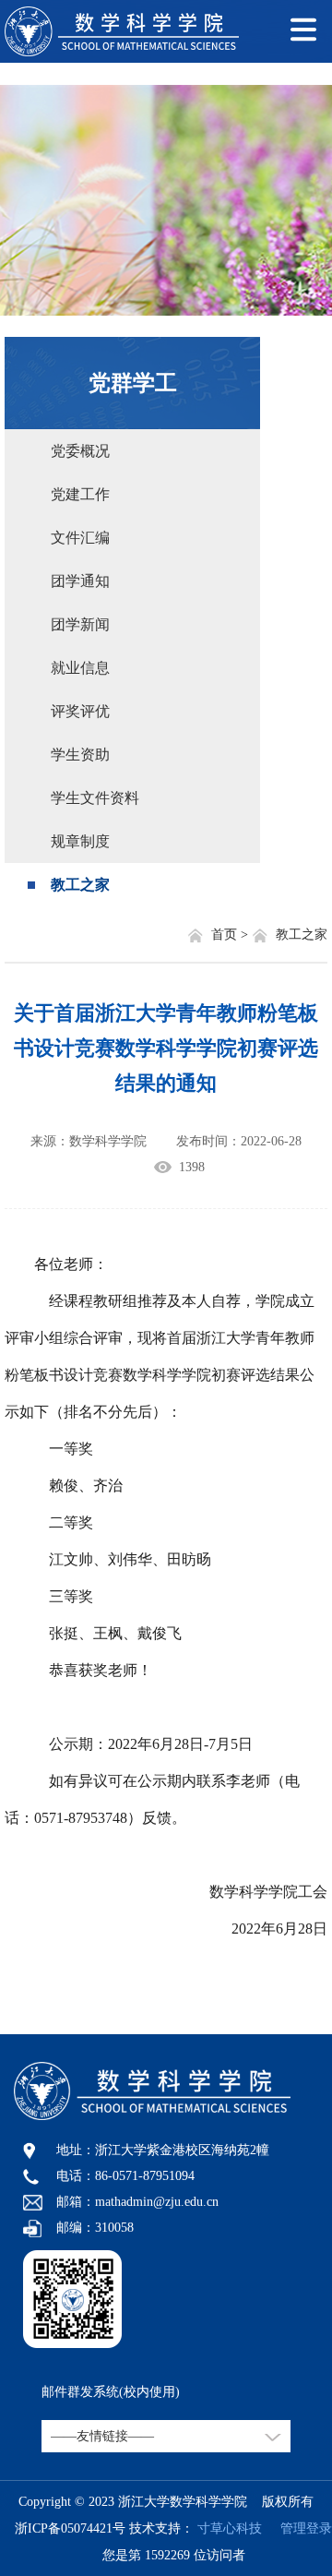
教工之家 (80, 885)
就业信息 (80, 668)
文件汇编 (80, 538)
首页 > (231, 935)
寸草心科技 (230, 2528)
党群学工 (133, 383)
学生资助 (80, 755)
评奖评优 (80, 711)
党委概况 (80, 451)
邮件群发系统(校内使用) (111, 2392)
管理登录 (299, 2528)
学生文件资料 (95, 798)
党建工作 (80, 494)
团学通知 (80, 581)
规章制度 (80, 841)
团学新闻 (80, 624)
